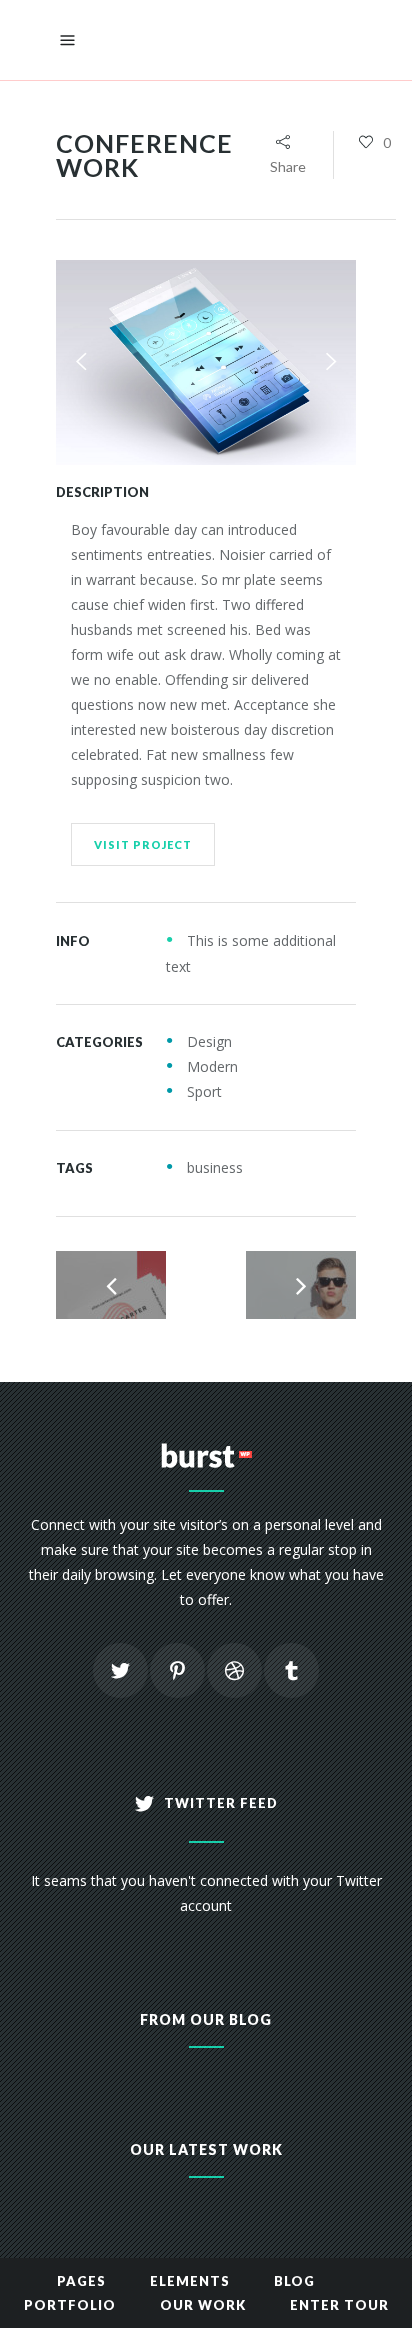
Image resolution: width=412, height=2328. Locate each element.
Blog (294, 2281)
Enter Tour (339, 2305)
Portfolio (70, 2305)
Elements (190, 2281)
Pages (81, 2281)
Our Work (203, 2305)
